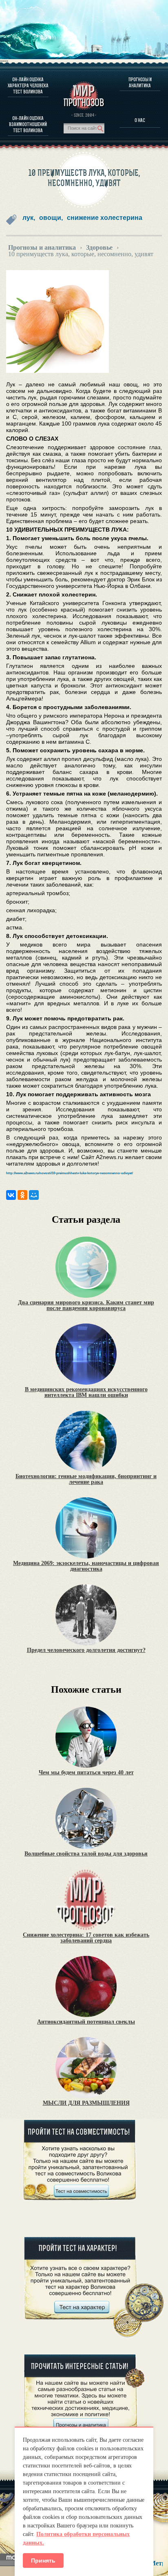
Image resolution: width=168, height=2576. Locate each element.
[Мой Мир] (34, 1195)
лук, (29, 218)
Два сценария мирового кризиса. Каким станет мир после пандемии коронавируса (86, 1306)
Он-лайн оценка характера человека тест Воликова (28, 85)
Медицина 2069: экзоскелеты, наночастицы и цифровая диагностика (86, 1566)
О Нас (140, 120)
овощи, (51, 218)
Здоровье (99, 248)
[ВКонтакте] (11, 1195)
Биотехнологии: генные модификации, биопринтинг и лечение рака (86, 1479)
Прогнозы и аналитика (140, 82)
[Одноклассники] (22, 1195)
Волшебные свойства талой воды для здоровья (86, 1854)
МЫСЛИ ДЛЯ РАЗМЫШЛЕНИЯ (86, 2103)
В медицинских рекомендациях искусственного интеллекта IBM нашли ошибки (86, 1392)
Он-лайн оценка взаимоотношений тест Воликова (28, 124)
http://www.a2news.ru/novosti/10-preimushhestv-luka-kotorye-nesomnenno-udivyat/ (70, 1173)
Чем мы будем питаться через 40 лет (86, 1773)
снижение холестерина (105, 218)
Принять (43, 2560)
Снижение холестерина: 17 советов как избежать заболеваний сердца (86, 1938)
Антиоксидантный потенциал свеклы (86, 2022)
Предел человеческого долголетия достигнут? (86, 1650)
